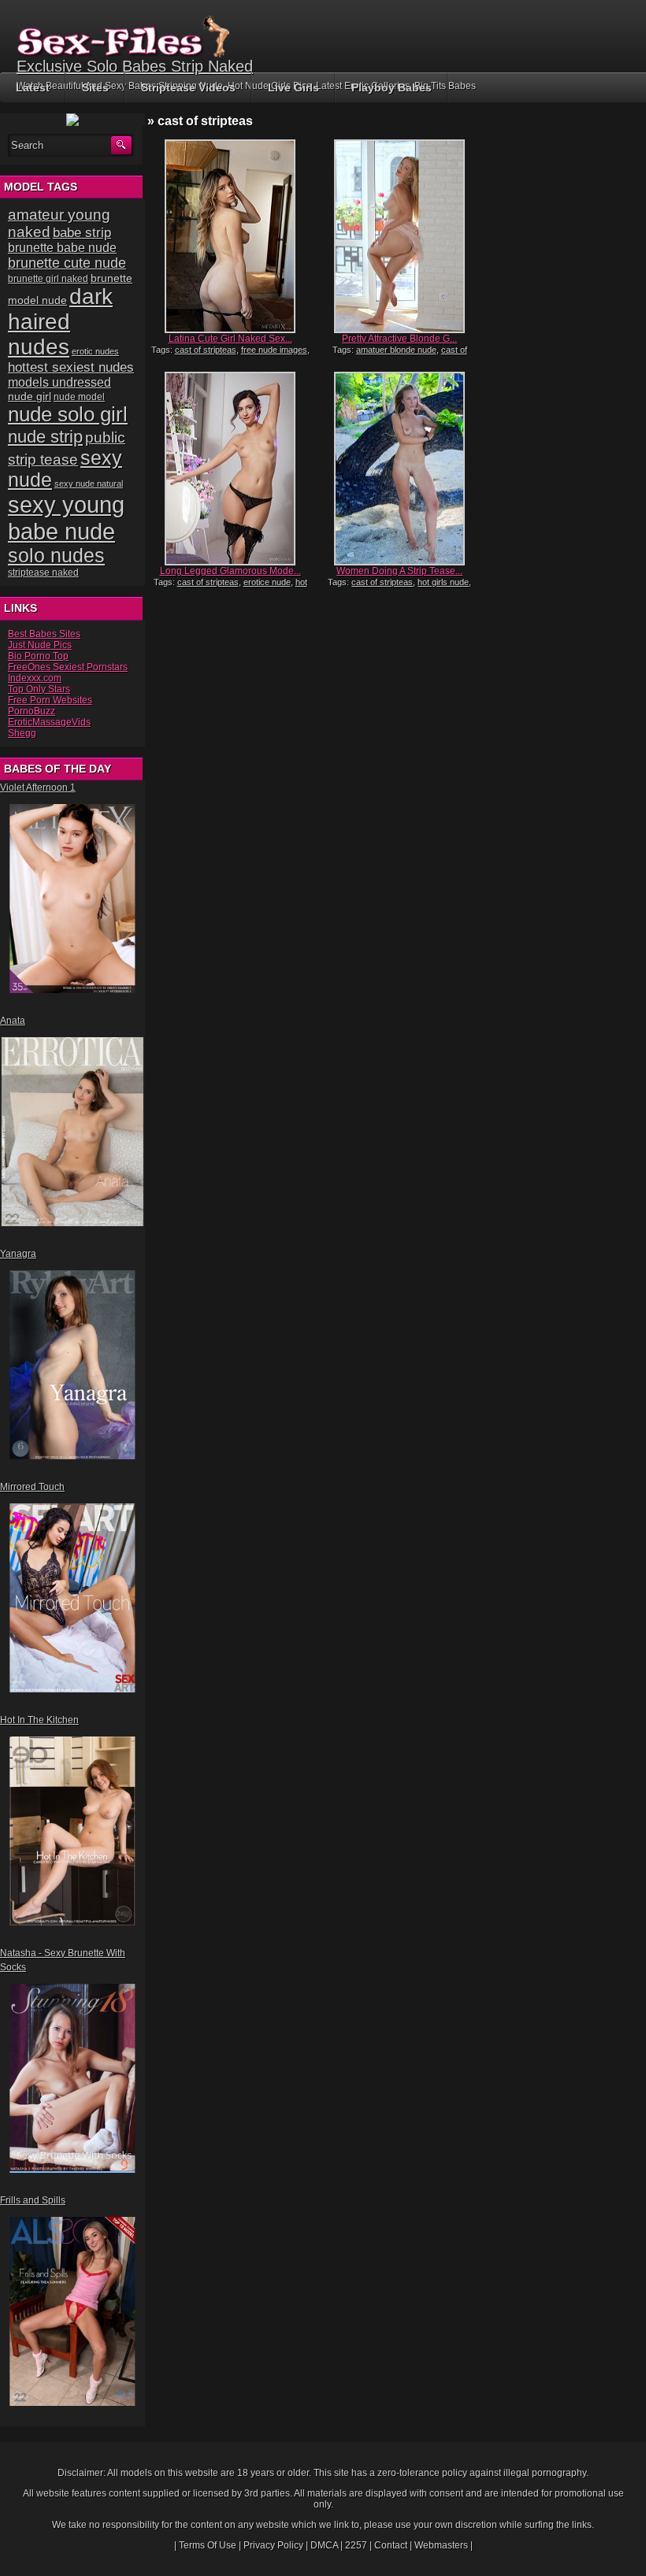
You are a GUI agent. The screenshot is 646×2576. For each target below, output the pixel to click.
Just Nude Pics (40, 645)
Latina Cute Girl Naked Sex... (230, 339)
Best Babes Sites (44, 634)
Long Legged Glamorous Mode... (230, 571)
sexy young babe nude (66, 518)
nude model (79, 397)
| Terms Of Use (205, 2545)
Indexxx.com (35, 678)
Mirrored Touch (32, 1487)
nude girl (30, 396)
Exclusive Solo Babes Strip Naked (135, 66)
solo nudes (56, 556)
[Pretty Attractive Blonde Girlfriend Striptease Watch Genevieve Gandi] (400, 236)
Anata (13, 1021)
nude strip (45, 437)
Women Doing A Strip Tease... (399, 571)
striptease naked (43, 573)
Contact (391, 2545)
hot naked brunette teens (231, 587)
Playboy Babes (392, 87)
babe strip (82, 233)
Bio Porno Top (38, 656)
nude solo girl (68, 414)
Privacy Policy (273, 2545)
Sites (95, 87)
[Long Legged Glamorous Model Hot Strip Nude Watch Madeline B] (230, 469)
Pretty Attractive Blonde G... (399, 339)
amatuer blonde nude (396, 350)
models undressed (59, 382)
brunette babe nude (62, 248)
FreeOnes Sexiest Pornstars (68, 667)
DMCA (324, 2545)
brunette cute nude (67, 263)
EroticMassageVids (49, 722)
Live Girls (293, 87)
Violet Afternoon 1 (38, 788)
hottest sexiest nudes (71, 367)
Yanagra (18, 1254)
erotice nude (267, 582)
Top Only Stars (39, 689)
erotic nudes (95, 351)
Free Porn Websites (50, 700)
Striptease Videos (188, 87)
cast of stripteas (206, 350)
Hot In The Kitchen (39, 1720)
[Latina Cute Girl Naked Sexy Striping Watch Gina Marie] (230, 236)
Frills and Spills (33, 2200)
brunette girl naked (48, 278)
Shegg (22, 733)
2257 (356, 2545)
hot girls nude (443, 582)
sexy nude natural (89, 484)
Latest (33, 87)
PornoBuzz (32, 711)
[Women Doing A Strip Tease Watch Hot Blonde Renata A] (400, 469)
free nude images (274, 350)
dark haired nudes (60, 322)
